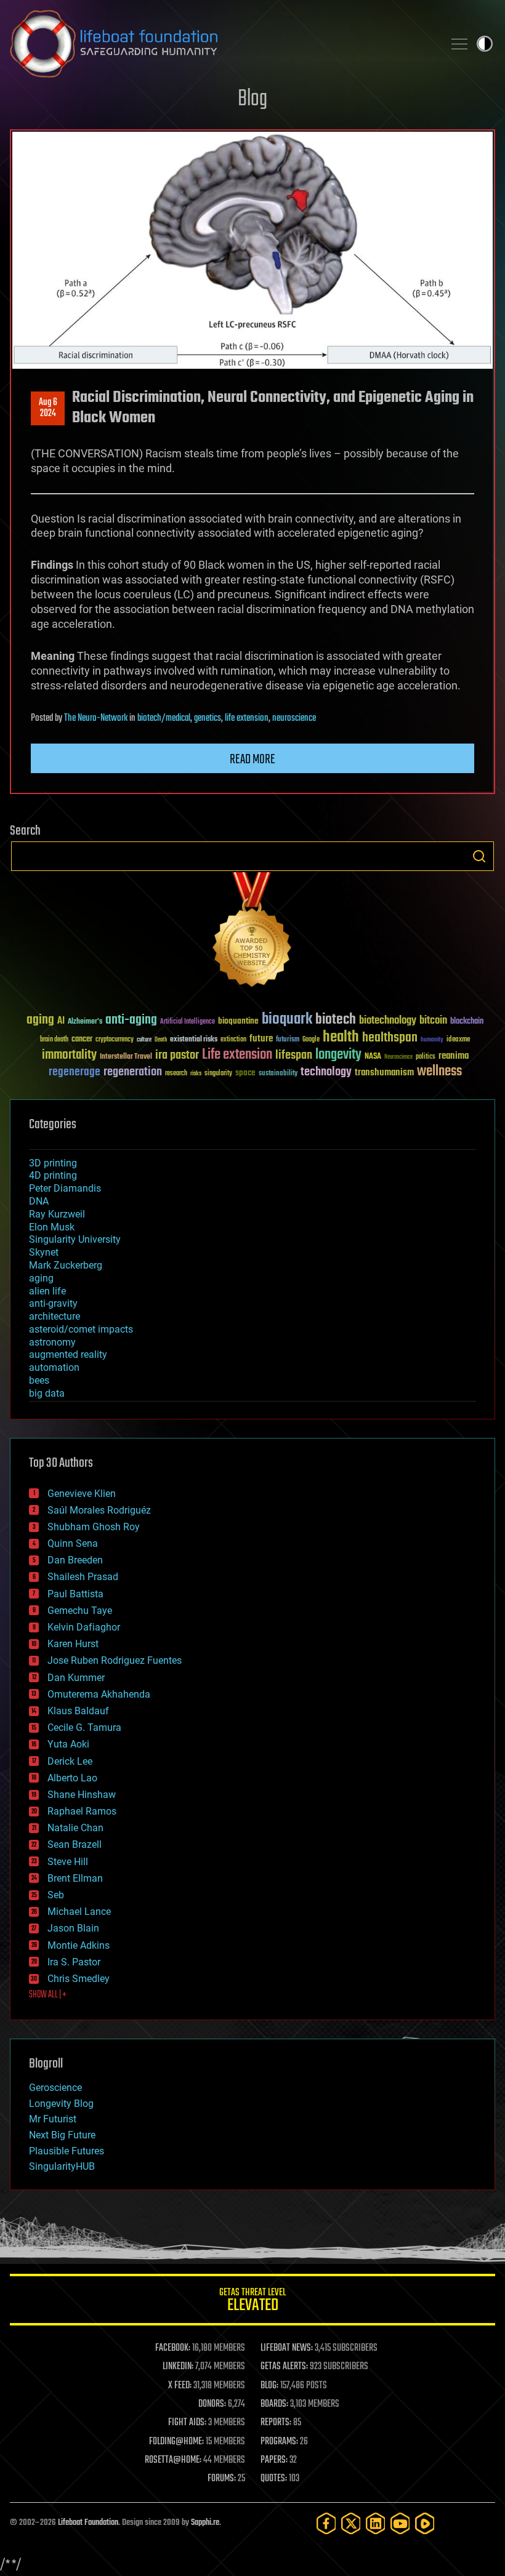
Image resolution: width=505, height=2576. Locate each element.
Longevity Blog (61, 2104)
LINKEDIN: (178, 2367)
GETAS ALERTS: (284, 2367)
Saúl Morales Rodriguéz (99, 1510)
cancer (82, 1040)
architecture (55, 1316)
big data (47, 1393)
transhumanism (384, 1073)
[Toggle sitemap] (459, 44)
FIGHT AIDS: (187, 2423)
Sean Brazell (75, 1844)
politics (426, 1057)
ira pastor (177, 1055)
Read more (252, 760)
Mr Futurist (53, 2119)
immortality (69, 1055)
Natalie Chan (75, 1828)
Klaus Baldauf (78, 1711)
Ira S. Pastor (74, 1962)
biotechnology (388, 1021)
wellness (439, 1072)
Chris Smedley (79, 1979)
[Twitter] (351, 2523)
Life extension (237, 1055)
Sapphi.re (205, 2523)
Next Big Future (62, 2135)
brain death (54, 1040)
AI (61, 1021)
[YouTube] (400, 2523)
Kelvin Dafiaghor (84, 1627)
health (341, 1037)
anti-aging (131, 1020)
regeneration (133, 1072)
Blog (252, 99)
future (261, 1039)
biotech (336, 1020)
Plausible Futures (67, 2151)
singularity (218, 1074)
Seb (56, 1895)
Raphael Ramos (82, 1811)
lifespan (294, 1055)
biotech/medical (164, 718)
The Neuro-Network (96, 718)
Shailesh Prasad (83, 1577)
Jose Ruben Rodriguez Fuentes (115, 1660)
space (245, 1073)
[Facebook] (326, 2523)
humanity (432, 1040)
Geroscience (55, 2088)
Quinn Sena (73, 1543)
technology (326, 1073)
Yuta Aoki (68, 1744)
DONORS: (212, 2404)
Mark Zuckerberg (66, 1265)
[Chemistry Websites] (252, 932)
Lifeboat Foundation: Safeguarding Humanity (222, 44)
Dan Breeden (75, 1560)
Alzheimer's (85, 1022)
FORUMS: (222, 2479)
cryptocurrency (115, 1040)
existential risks (194, 1040)
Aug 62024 (48, 408)
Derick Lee (70, 1761)
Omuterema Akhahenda (99, 1694)
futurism (288, 1040)
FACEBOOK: (173, 2348)
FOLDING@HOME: (176, 2442)
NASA (373, 1057)
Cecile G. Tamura (84, 1727)
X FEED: (180, 2386)
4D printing (53, 1175)
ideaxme (458, 1040)
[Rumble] (425, 2523)
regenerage (75, 1072)
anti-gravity (53, 1303)
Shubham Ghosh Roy (94, 1527)
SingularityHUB (62, 2166)
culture (144, 1040)
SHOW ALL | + (48, 1995)
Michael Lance (79, 1912)
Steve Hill (68, 1862)
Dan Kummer (76, 1678)
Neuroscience (398, 1058)
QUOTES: (274, 2479)
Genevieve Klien (82, 1494)
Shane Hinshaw (82, 1795)
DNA (39, 1201)
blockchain (467, 1022)
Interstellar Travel (126, 1057)
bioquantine (238, 1021)
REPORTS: (276, 2423)
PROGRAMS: (279, 2442)
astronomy (52, 1342)
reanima (454, 1056)
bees (39, 1380)
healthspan (390, 1038)
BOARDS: (274, 2404)
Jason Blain (73, 1928)
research (176, 1074)
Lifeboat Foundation (88, 2523)
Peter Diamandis (65, 1188)
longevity (338, 1055)
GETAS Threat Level (252, 2302)
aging (40, 1020)
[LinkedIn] (376, 2523)
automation (54, 1367)
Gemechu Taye (80, 1611)
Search (479, 856)
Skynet (44, 1252)
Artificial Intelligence (188, 1022)
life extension (247, 718)
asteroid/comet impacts (81, 1329)
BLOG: (269, 2386)
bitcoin (433, 1021)
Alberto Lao (72, 1778)
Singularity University (75, 1239)
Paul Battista (75, 1594)
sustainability (278, 1074)
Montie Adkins (79, 1945)
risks (196, 1073)
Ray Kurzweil (57, 1214)
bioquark (287, 1020)
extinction (233, 1040)
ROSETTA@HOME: (173, 2460)
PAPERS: (274, 2460)
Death (161, 1040)
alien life (47, 1291)
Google (311, 1040)
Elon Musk (52, 1227)
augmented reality (68, 1354)
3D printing (53, 1163)
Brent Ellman (75, 1878)
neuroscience (294, 718)
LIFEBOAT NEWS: (287, 2348)
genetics (208, 718)
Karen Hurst (73, 1644)
